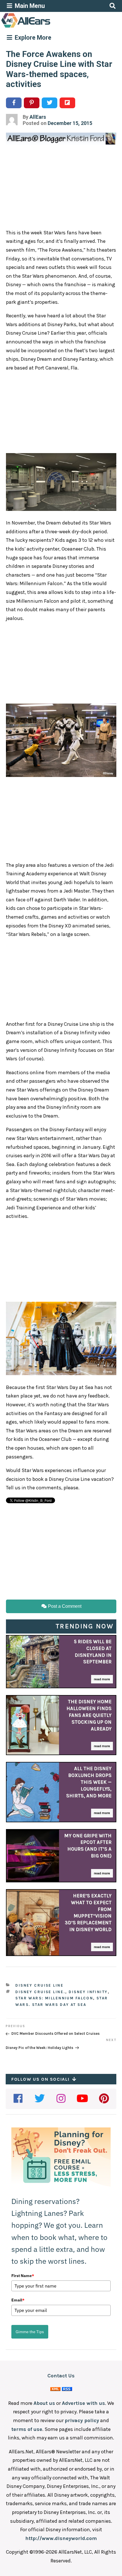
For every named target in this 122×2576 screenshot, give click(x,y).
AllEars (38, 117)
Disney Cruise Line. (40, 1992)
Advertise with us (83, 2403)
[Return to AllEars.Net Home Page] (43, 27)
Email (18, 2300)
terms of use (27, 2429)
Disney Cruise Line (39, 1985)
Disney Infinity (88, 1992)
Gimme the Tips (30, 2332)
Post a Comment (64, 1606)
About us (44, 2403)
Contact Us (61, 2376)
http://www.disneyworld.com (61, 2538)
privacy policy (82, 2420)
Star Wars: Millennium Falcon (54, 1998)
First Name (23, 2276)
